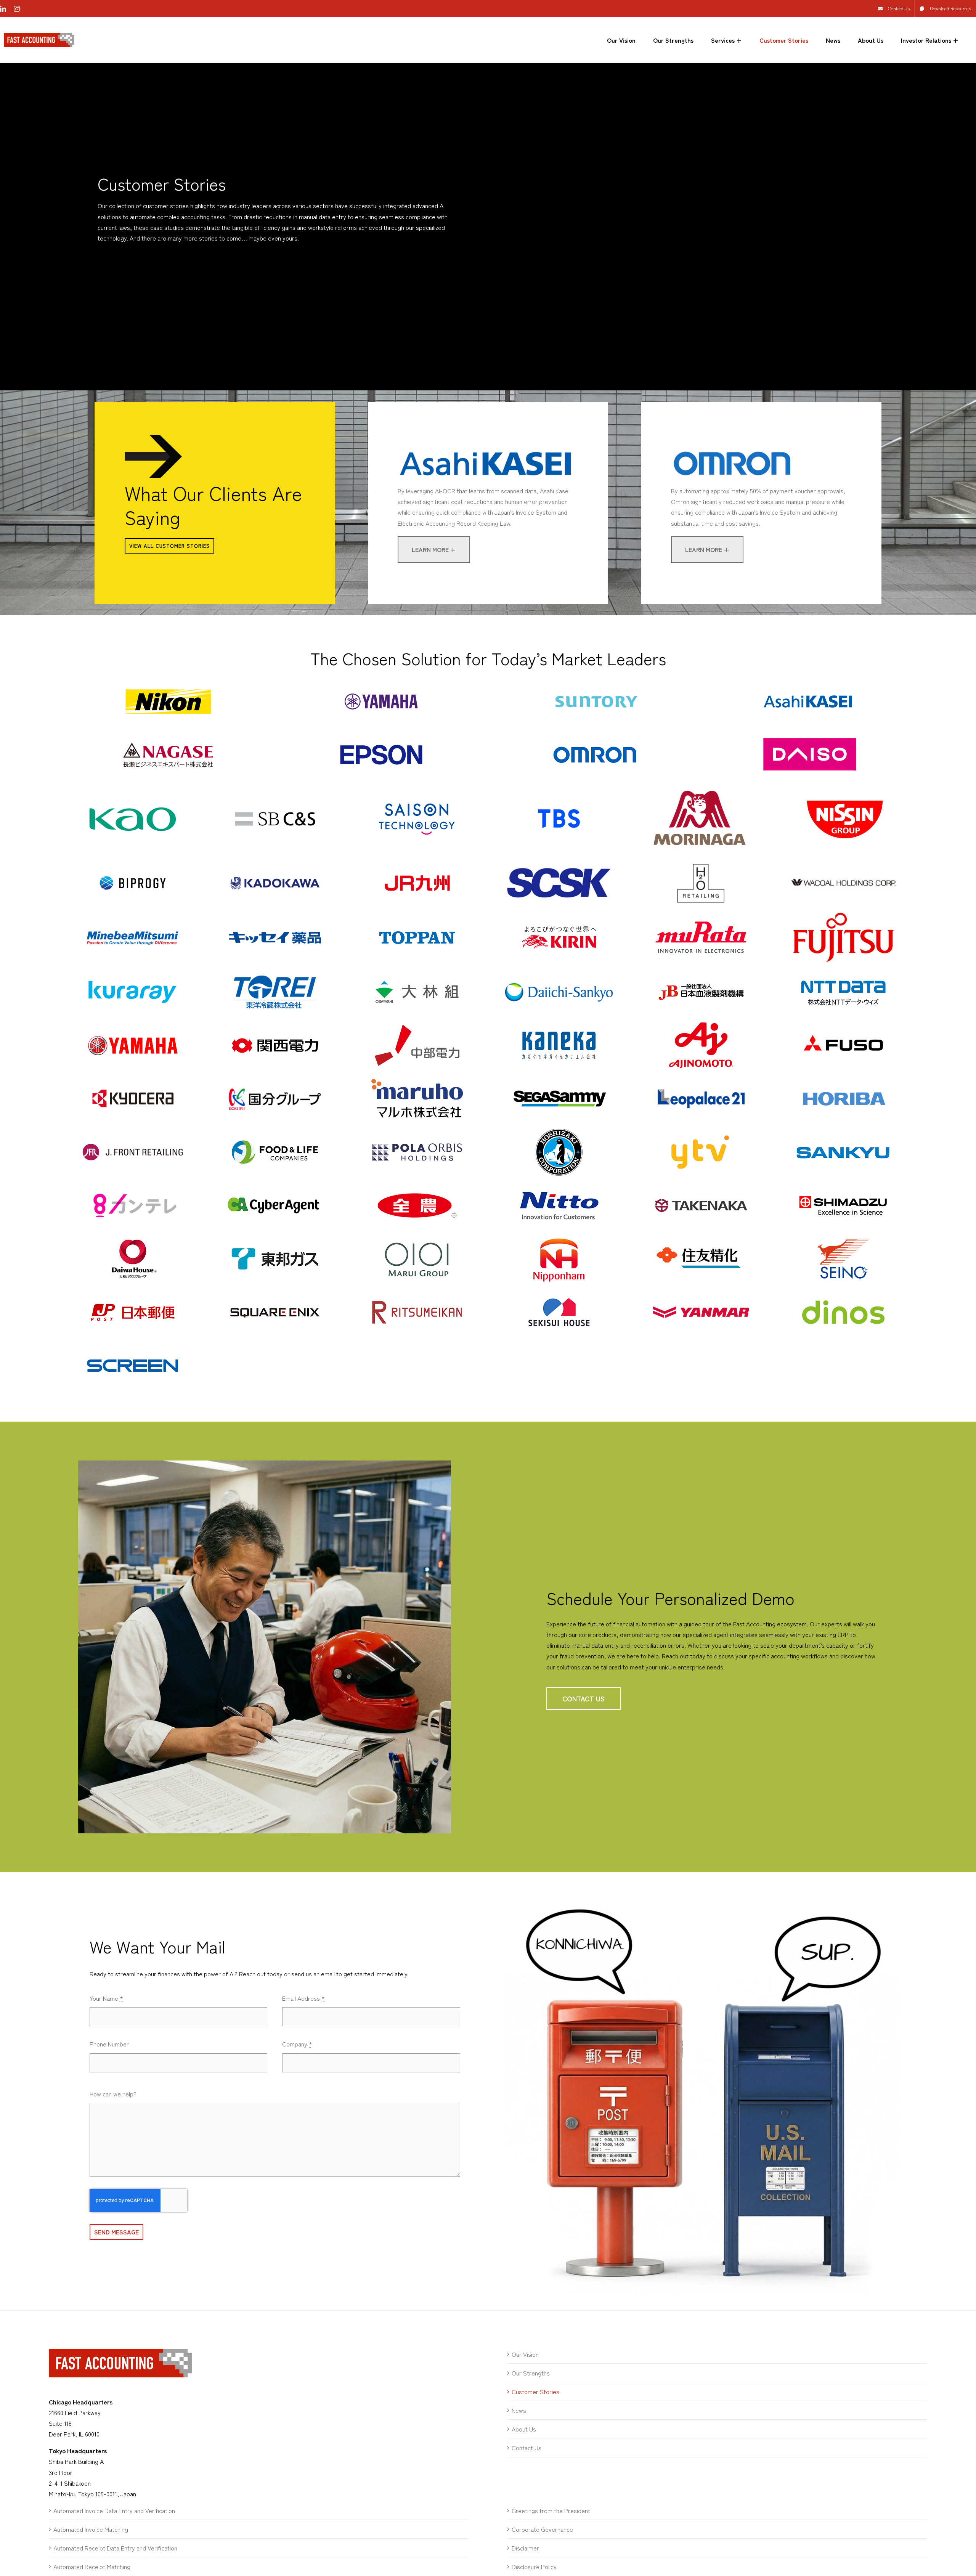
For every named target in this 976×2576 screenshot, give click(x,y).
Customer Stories (535, 2391)
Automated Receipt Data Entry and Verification (115, 2548)
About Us (524, 2429)
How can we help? (113, 2094)
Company (297, 2044)
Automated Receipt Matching (92, 2566)
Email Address (303, 1998)
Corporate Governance (542, 2529)
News (519, 2410)
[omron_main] (761, 446)
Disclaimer (525, 2548)
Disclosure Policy (534, 2566)
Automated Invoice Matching (91, 2529)
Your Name (106, 1998)
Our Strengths (531, 2373)
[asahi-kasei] (488, 446)
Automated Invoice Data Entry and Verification (114, 2510)
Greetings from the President (551, 2510)
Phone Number (109, 2044)
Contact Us (527, 2448)
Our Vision (525, 2354)
